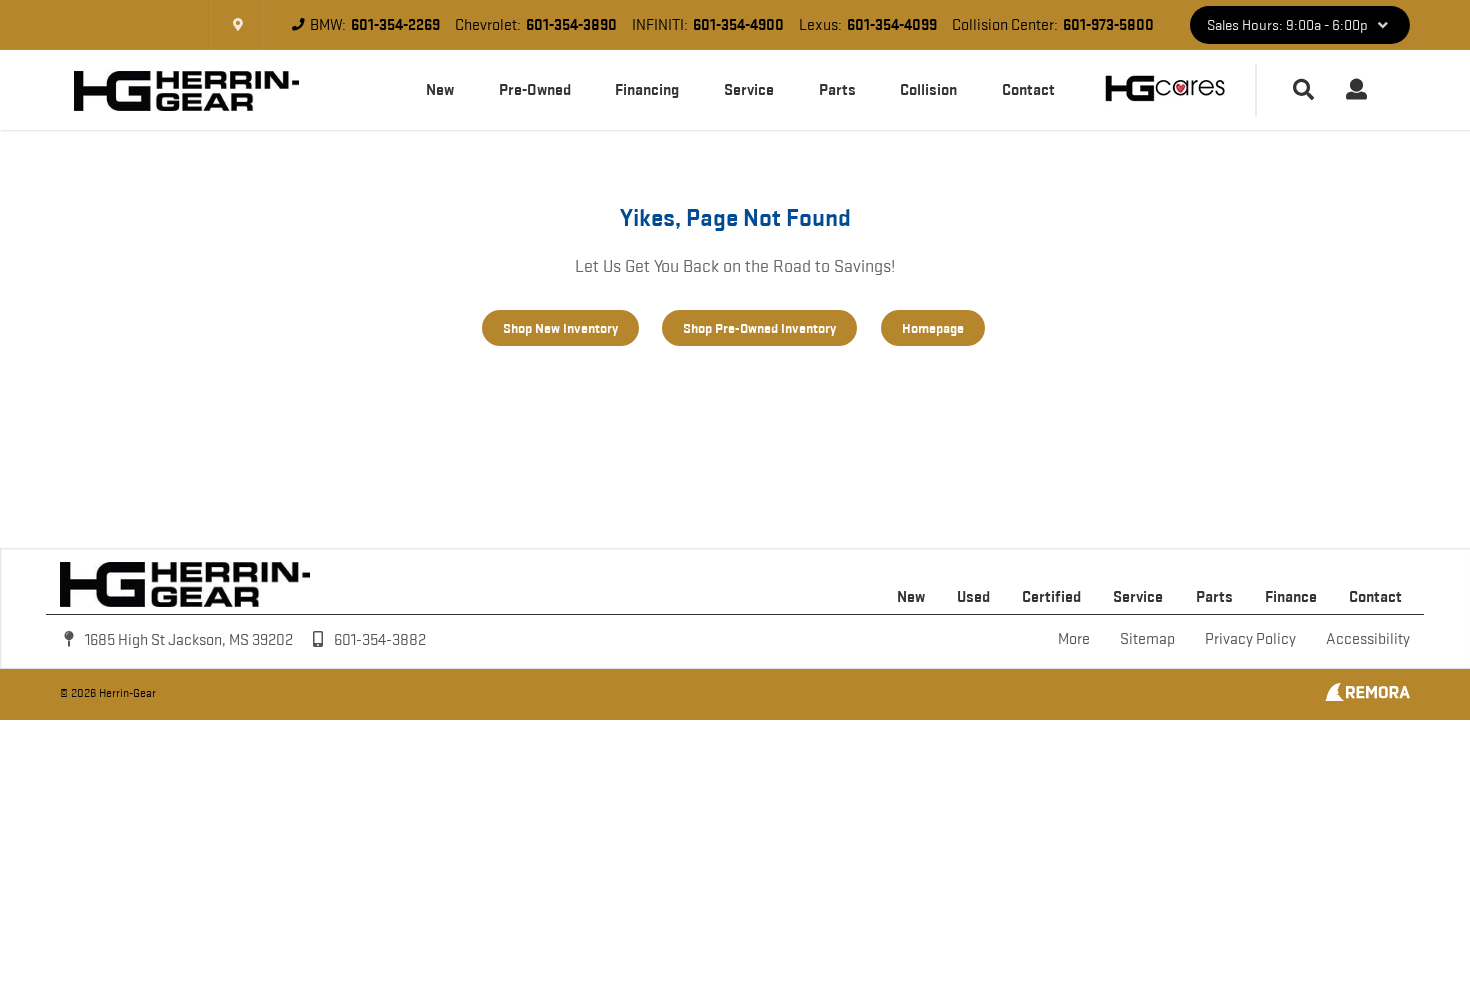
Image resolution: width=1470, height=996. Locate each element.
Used (973, 596)
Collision (928, 89)
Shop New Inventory (560, 328)
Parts (837, 89)
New (440, 89)
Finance (1291, 596)
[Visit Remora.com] (1367, 696)
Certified (1051, 596)
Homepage (933, 328)
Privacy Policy (1250, 638)
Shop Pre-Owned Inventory (759, 328)
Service (749, 89)
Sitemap (1147, 638)
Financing (647, 89)
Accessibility (1368, 638)
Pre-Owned (535, 89)
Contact (1028, 89)
